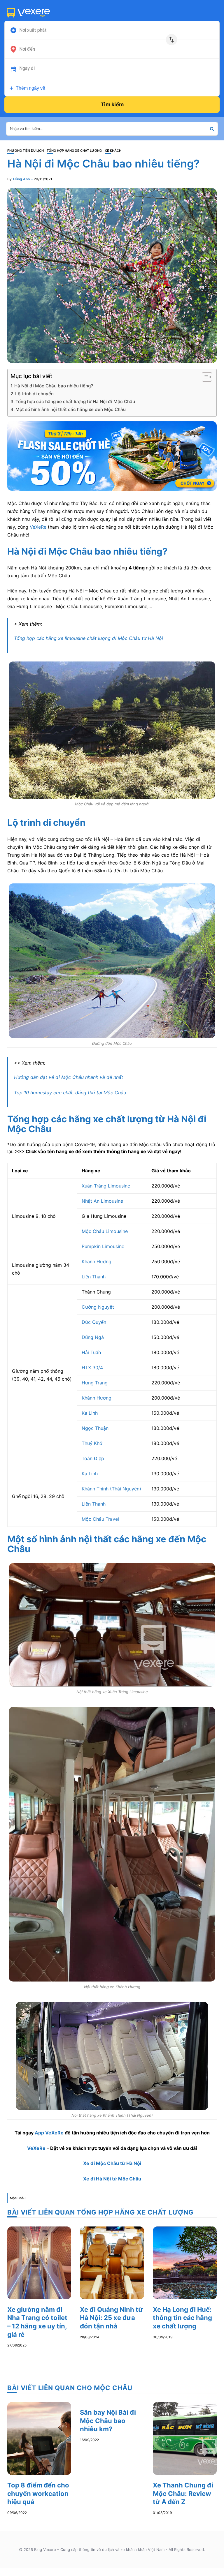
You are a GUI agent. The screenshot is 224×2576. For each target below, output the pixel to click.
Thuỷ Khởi (93, 1443)
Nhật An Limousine (102, 1201)
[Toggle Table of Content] (204, 377)
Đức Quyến (95, 1322)
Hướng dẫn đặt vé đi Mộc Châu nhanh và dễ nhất (69, 1077)
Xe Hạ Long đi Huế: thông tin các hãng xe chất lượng (182, 2318)
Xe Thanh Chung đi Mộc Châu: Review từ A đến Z (183, 2493)
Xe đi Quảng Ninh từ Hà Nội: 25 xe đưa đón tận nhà (111, 2318)
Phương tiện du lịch (26, 151)
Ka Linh (90, 1413)
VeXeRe (38, 527)
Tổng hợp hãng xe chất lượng (74, 151)
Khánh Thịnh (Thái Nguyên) (111, 1489)
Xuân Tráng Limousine (106, 1186)
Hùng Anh (21, 179)
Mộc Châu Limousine (105, 1231)
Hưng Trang (95, 1383)
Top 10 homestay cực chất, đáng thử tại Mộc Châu (70, 1093)
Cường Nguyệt (98, 1307)
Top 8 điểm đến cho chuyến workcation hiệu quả (38, 2493)
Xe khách (113, 151)
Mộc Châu (18, 2198)
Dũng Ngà (93, 1337)
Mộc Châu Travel (100, 1519)
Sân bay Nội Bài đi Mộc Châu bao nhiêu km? (108, 2421)
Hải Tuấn (91, 1352)
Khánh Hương (97, 1261)
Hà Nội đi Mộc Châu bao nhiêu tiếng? (54, 386)
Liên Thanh (94, 1277)
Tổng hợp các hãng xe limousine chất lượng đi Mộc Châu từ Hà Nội (89, 638)
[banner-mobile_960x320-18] (112, 456)
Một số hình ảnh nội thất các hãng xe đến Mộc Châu (71, 409)
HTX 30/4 (92, 1368)
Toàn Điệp (93, 1458)
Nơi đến (27, 49)
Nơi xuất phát (33, 30)
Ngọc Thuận (95, 1428)
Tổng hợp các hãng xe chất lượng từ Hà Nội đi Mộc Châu (75, 402)
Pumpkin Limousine (104, 1246)
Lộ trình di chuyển (34, 394)
